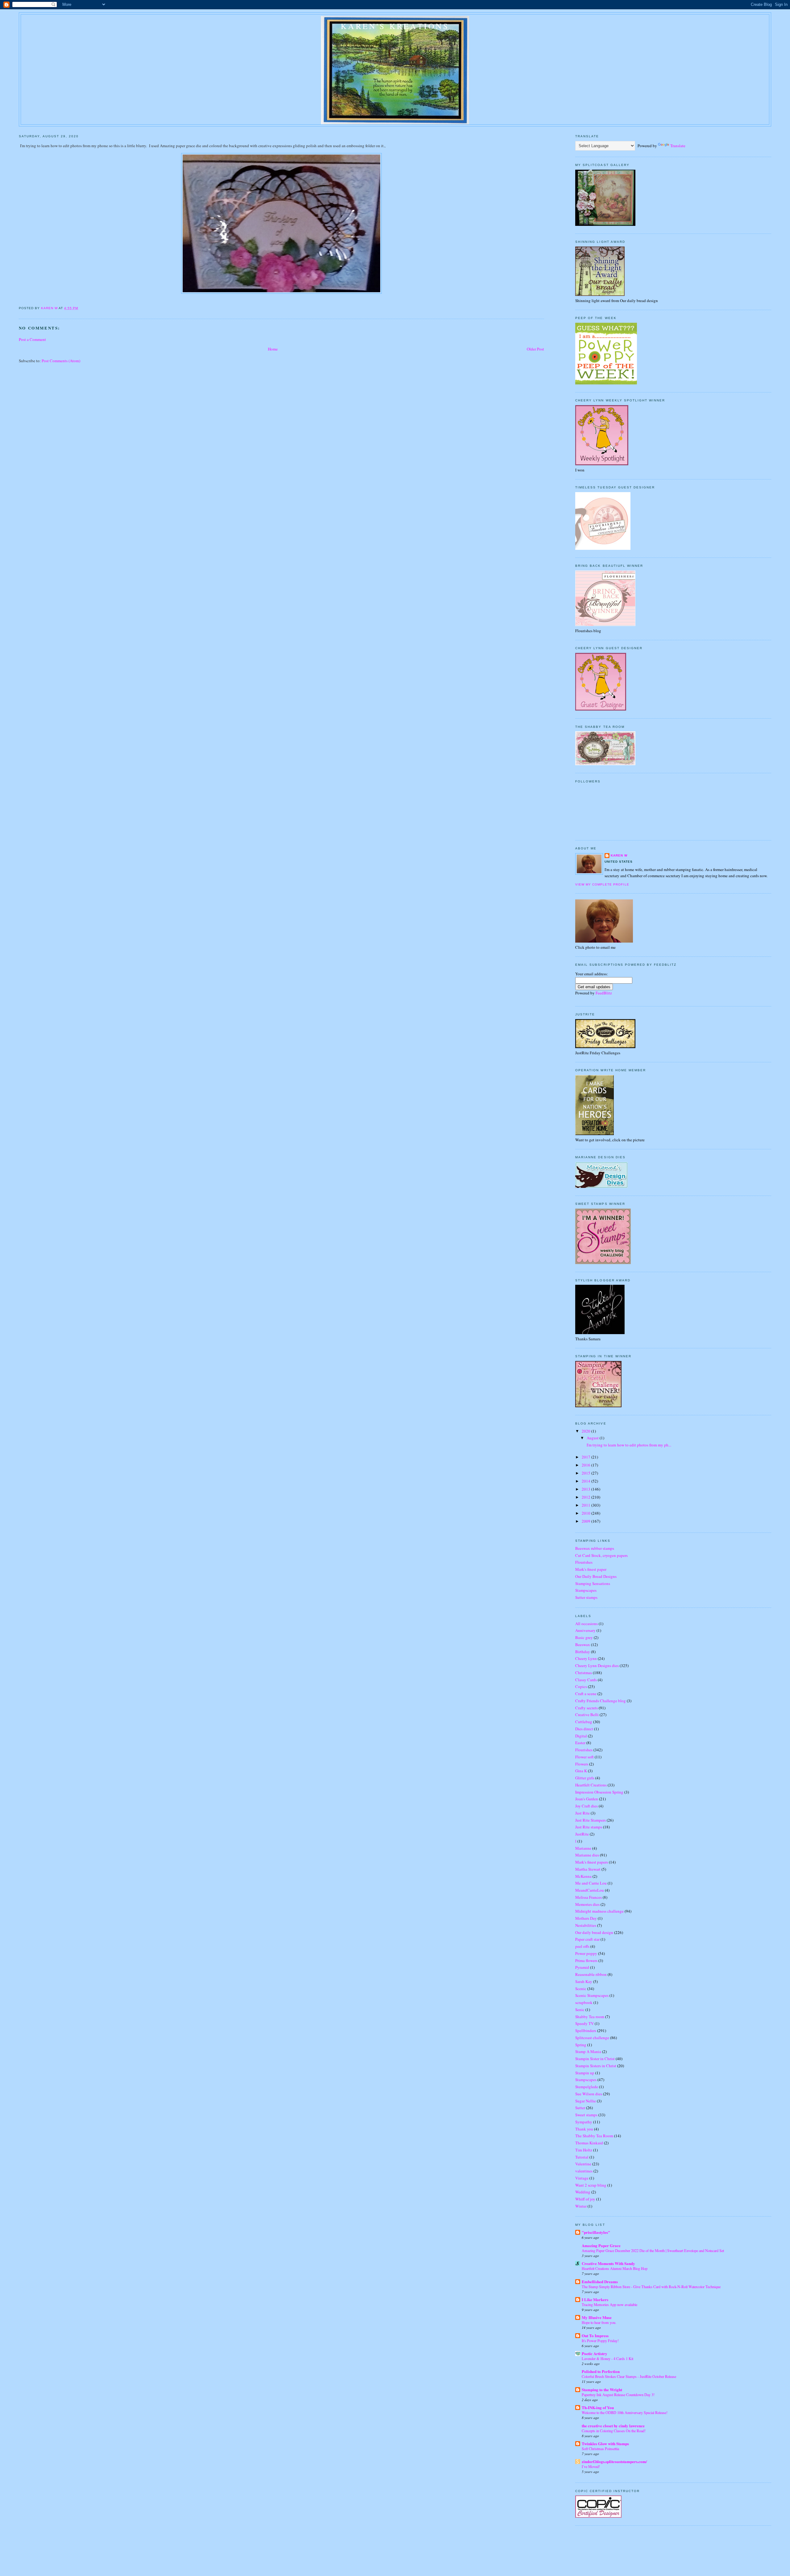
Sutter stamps (586, 1597)
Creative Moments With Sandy (608, 2263)
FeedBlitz (604, 993)
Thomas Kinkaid (589, 2143)
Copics (581, 1686)
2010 (586, 1513)
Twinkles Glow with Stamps (605, 2443)
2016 (586, 1465)
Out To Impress (595, 2335)
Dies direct (584, 1729)
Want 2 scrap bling (591, 2185)
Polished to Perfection (601, 2371)
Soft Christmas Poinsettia (600, 2449)
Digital (581, 1736)
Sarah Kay (584, 1981)
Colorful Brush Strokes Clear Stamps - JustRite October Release (629, 2376)
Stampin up (585, 2073)
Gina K (581, 1771)
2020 (586, 1431)
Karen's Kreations (395, 26)
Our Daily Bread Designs (596, 1576)
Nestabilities (586, 1925)
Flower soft (584, 1757)
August (593, 1438)
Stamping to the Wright (602, 2389)
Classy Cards (586, 1680)
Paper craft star (587, 1939)
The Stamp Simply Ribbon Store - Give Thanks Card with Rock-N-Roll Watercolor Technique (651, 2287)
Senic (580, 2010)
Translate (678, 146)
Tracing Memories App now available (609, 2304)
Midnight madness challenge (599, 1911)
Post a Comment (32, 339)
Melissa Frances (588, 1897)
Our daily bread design (594, 1932)
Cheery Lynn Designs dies (597, 1665)
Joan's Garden (587, 1799)
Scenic (581, 1989)
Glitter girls (585, 1778)
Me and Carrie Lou (591, 1883)
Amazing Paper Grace (601, 2245)
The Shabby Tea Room (594, 2136)
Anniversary (585, 1630)
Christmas (584, 1673)
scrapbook (584, 2002)
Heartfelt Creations (591, 1785)
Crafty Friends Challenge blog (601, 1701)
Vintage (582, 2178)
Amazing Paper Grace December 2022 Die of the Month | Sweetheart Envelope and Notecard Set (653, 2250)
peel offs (582, 1946)
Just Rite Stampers (590, 1820)
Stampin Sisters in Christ (596, 2066)
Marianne (583, 1848)
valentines (584, 2171)
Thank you (584, 2129)
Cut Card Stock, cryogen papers (601, 1555)
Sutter (580, 2108)
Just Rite (582, 1813)
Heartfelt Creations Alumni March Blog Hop (615, 2268)
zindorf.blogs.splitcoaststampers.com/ (614, 2461)
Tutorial (582, 2157)
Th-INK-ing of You (598, 2407)
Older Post (535, 349)
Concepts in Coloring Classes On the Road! (614, 2431)
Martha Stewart (588, 1869)
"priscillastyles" (596, 2232)
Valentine (583, 2164)
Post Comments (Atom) (61, 361)
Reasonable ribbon (591, 1974)
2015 (586, 1473)
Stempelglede (587, 2087)
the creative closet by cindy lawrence (613, 2426)
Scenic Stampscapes (592, 1995)
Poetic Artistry (595, 2353)
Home (273, 349)
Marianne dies (587, 1855)
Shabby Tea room (590, 2017)
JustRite (582, 1834)
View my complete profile (602, 884)
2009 (586, 1521)
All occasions (586, 1624)
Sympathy (584, 2122)
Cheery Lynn (586, 1658)
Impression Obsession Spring (599, 1792)
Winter (581, 2206)
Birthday (583, 1652)
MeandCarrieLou (590, 1890)
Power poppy (586, 1953)
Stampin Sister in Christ (595, 2059)
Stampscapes (586, 1590)
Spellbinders (586, 2031)
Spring (581, 2045)
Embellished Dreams (600, 2281)
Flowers (582, 1764)
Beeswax (583, 1645)
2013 (586, 1489)
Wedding (583, 2192)
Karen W (619, 855)
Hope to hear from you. (599, 2322)
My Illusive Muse (597, 2317)
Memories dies (587, 1904)
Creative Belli (587, 1715)
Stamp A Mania (588, 2051)
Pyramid (582, 1967)
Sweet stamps (586, 2115)
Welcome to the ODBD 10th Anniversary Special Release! (625, 2412)
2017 (586, 1457)
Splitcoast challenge (592, 2038)
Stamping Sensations (593, 1583)
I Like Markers (595, 2299)
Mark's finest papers (592, 1862)
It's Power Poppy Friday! (600, 2341)
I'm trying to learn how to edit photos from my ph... (628, 1445)
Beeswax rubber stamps (595, 1548)
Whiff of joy (585, 2199)
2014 (586, 1481)
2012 (586, 1497)
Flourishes (584, 1562)
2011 (586, 1505)
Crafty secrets (586, 1708)
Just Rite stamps (589, 1827)
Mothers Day (586, 1918)
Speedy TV (584, 2023)
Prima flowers (586, 1960)
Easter (580, 1743)
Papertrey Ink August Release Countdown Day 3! (618, 2395)
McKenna (583, 1876)
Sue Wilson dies (589, 2094)
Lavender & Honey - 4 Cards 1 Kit (607, 2358)
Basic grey (584, 1637)
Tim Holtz (584, 2150)
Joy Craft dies (586, 1806)
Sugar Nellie (586, 2101)
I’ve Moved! (591, 2466)
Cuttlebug (584, 1722)
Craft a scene (586, 1694)
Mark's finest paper (591, 1569)
